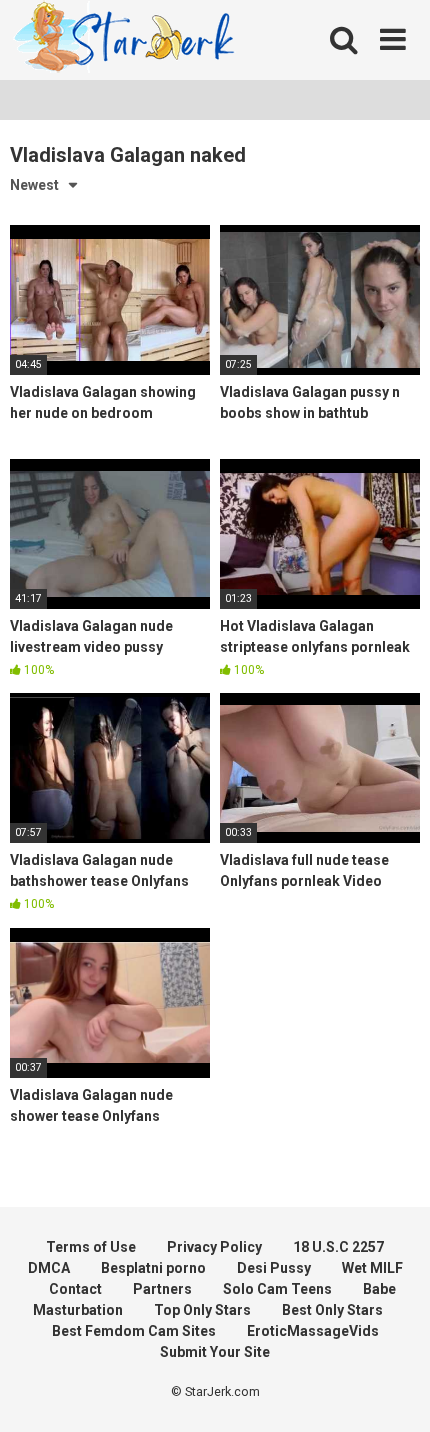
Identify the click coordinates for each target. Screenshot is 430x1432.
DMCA (49, 1268)
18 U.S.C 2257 (338, 1247)
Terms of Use (91, 1247)
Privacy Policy (214, 1247)
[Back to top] (393, 1391)
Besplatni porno (153, 1268)
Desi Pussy (274, 1268)
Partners (162, 1289)
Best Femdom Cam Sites (134, 1331)
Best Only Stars (332, 1310)
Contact (75, 1289)
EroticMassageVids (313, 1331)
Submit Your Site (215, 1352)
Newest (34, 185)
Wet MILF (372, 1268)
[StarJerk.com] (125, 40)
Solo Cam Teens (277, 1289)
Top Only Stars (202, 1310)
